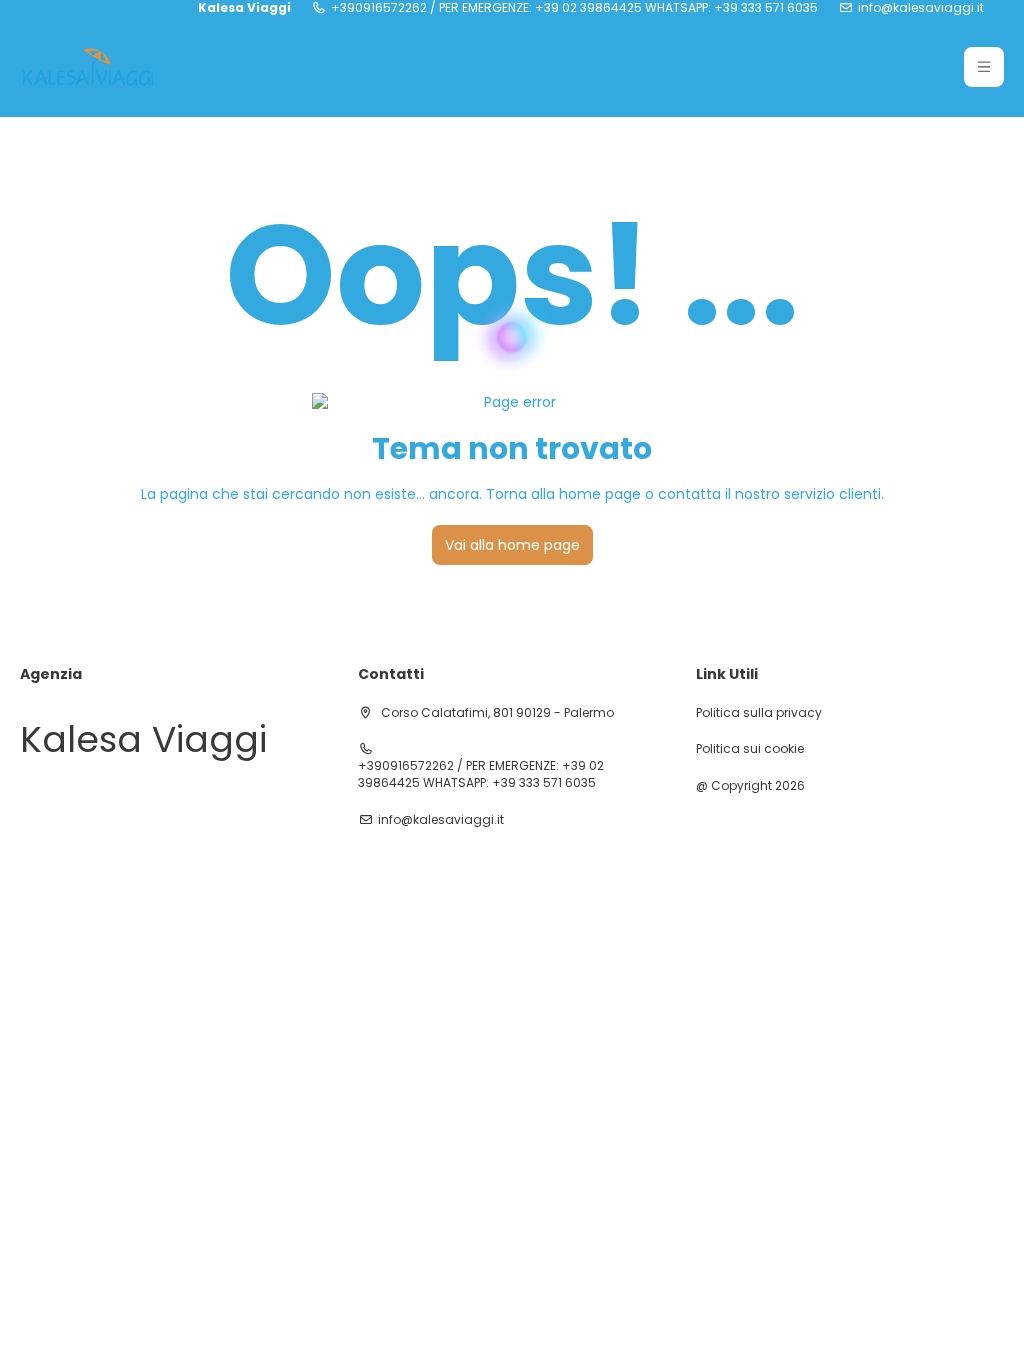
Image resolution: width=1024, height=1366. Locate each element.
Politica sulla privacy (759, 713)
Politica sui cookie (750, 749)
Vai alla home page (512, 545)
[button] (984, 67)
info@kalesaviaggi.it (921, 8)
